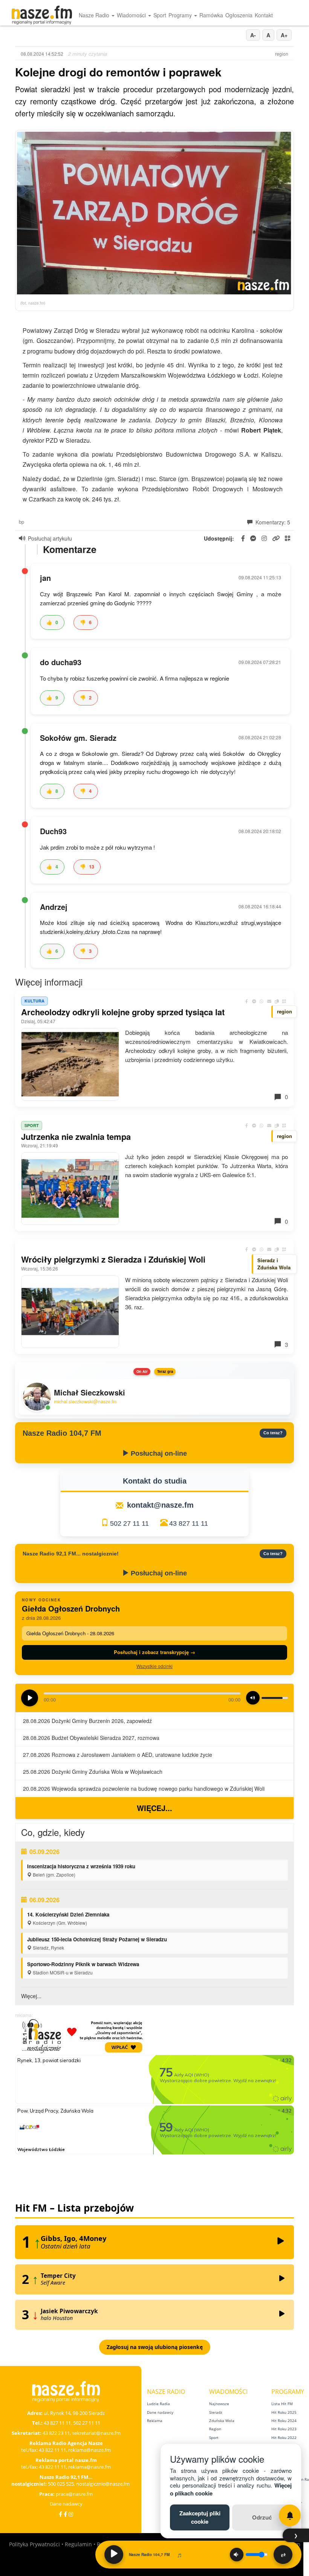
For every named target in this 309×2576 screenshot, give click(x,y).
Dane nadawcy (66, 2504)
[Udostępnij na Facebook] (246, 1001)
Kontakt (264, 15)
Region (215, 2429)
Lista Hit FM (282, 2404)
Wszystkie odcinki (154, 1666)
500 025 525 (61, 2484)
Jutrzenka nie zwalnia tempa (76, 1136)
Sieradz (216, 2412)
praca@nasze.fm (74, 2494)
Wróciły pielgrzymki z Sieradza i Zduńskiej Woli (113, 1259)
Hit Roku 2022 (284, 2437)
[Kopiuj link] (277, 1001)
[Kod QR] (284, 1001)
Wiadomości (132, 15)
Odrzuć (262, 2517)
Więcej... (154, 1808)
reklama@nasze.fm (89, 2450)
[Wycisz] (237, 2555)
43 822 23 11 (56, 2433)
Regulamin (78, 2544)
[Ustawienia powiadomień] (290, 2515)
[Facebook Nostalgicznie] (65, 2514)
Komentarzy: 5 (272, 522)
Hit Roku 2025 (284, 2412)
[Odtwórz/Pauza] (114, 2555)
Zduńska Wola (222, 2421)
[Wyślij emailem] (269, 1001)
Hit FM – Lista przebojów (74, 2208)
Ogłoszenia (239, 15)
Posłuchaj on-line (158, 1453)
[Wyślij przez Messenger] (254, 1001)
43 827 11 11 (189, 1523)
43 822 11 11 (52, 2450)
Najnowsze (219, 2404)
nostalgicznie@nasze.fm (103, 2484)
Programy (181, 15)
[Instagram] (71, 2514)
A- (253, 35)
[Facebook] (60, 2514)
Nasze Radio (95, 15)
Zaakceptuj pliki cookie (200, 2517)
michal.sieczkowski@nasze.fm (85, 1402)
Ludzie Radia (158, 2404)
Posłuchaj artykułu (50, 538)
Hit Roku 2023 (284, 2429)
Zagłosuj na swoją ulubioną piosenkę (155, 2347)
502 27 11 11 (129, 1523)
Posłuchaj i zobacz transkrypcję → (154, 1652)
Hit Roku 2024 (284, 2421)
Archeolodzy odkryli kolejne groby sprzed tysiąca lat (123, 1012)
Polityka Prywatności (34, 2544)
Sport (160, 15)
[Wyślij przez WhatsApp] (262, 1001)
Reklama (155, 2421)
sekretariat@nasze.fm (96, 2433)
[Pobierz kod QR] (288, 539)
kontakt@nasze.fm (160, 1505)
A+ (284, 35)
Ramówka (211, 15)
